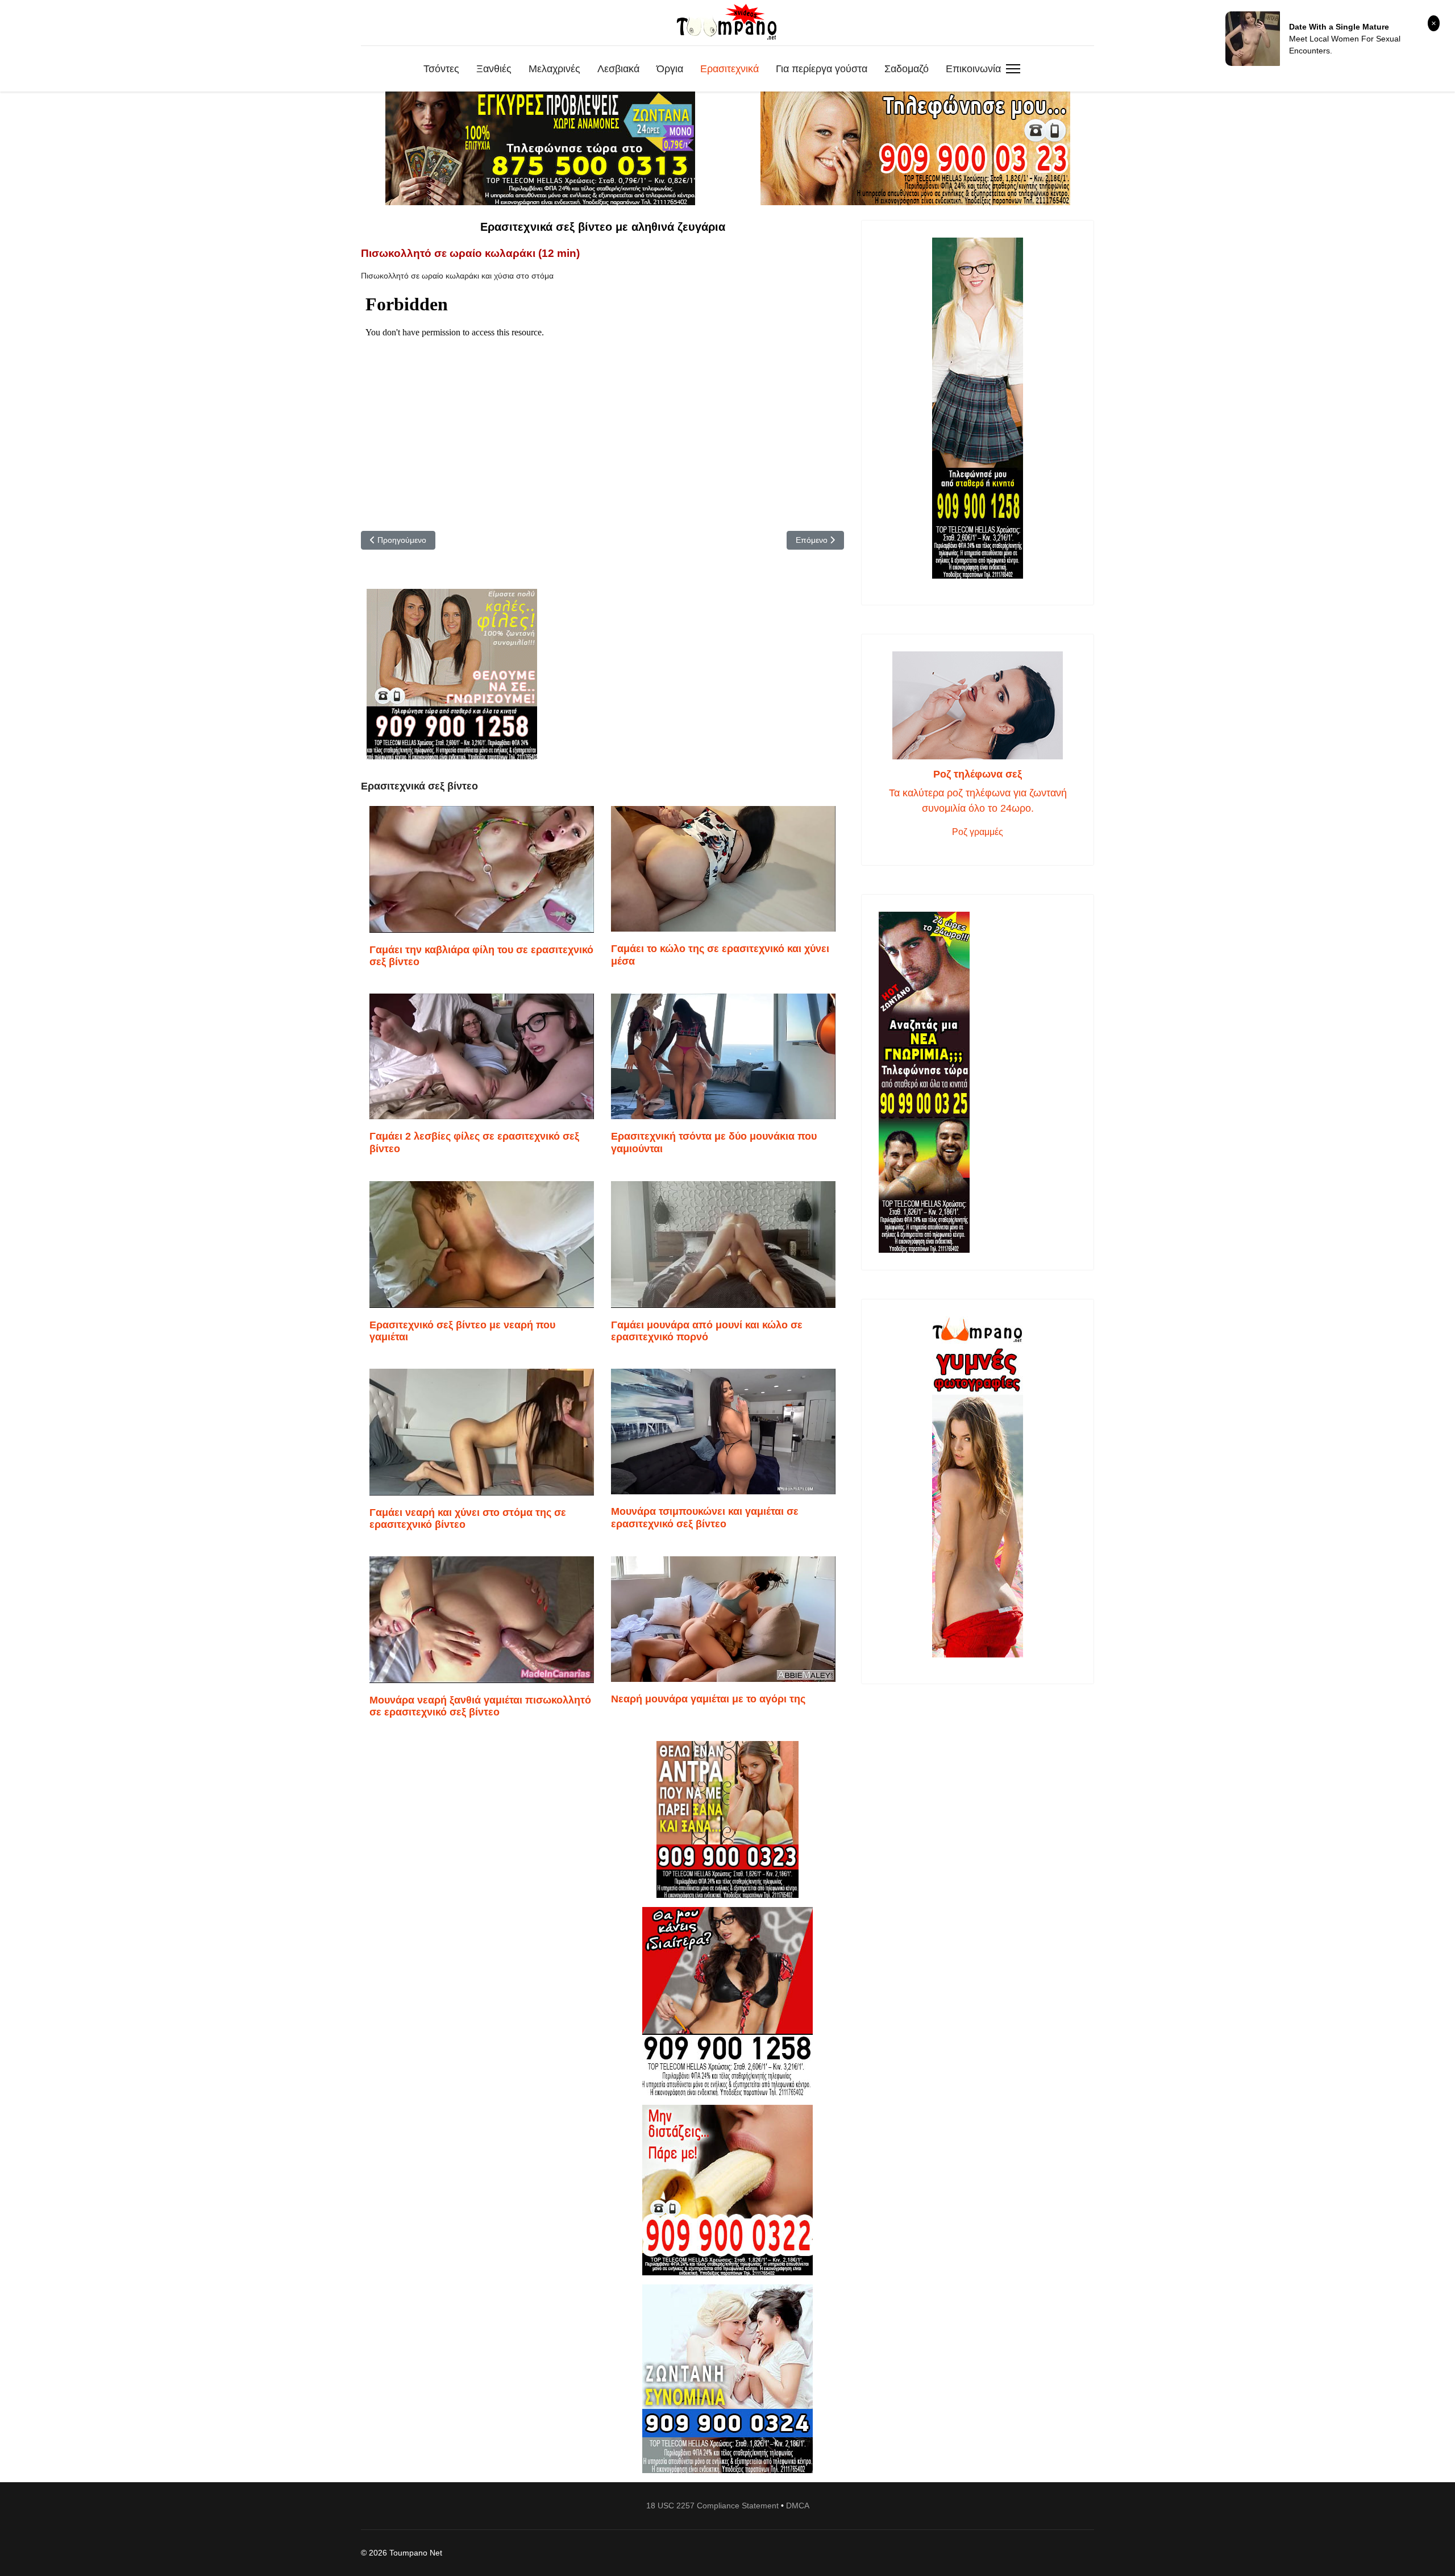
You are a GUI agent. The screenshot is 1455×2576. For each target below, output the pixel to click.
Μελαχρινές (554, 69)
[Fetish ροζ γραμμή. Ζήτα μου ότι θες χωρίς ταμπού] (727, 2001)
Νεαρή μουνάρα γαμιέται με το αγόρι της (708, 1699)
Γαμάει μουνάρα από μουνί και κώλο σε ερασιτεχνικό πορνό (707, 1331)
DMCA (798, 2506)
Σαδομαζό (907, 69)
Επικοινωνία (973, 69)
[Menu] (1013, 69)
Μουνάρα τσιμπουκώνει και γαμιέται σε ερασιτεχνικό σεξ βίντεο (705, 1518)
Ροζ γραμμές (978, 832)
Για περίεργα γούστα (822, 69)
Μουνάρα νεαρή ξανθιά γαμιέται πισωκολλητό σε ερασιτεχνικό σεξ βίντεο (480, 1706)
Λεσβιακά (618, 69)
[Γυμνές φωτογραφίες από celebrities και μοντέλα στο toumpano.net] (978, 1487)
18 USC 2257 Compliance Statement (712, 2506)
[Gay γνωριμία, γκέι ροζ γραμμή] (978, 1082)
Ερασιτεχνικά (729, 69)
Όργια (670, 69)
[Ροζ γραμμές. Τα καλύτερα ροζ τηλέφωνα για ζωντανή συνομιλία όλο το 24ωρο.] (978, 705)
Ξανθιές (494, 69)
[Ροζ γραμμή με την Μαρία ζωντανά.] (727, 1820)
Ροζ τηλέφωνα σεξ (978, 774)
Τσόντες (441, 69)
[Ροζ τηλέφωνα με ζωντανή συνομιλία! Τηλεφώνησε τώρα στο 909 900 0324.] (727, 2379)
